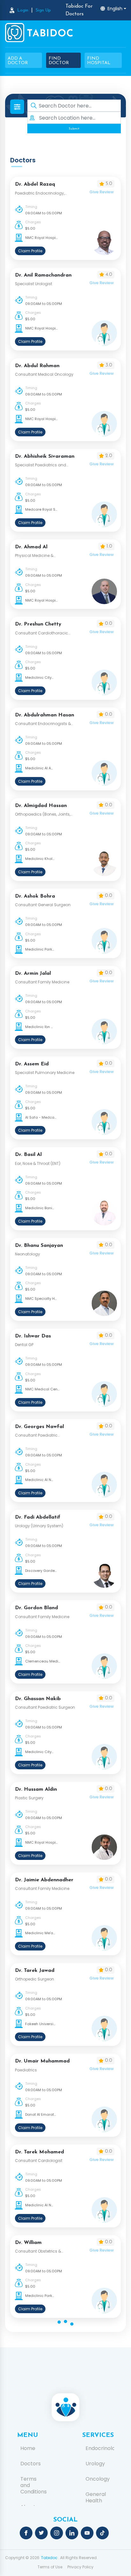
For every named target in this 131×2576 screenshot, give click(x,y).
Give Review (102, 192)
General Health (96, 2498)
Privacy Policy (80, 2567)
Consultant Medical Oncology (44, 374)
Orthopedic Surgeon (34, 1979)
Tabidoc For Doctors (79, 10)
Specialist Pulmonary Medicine (45, 1073)
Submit (74, 129)
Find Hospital (99, 61)
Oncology (98, 2479)
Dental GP (24, 1345)
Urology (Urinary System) (39, 1526)
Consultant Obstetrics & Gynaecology (38, 2251)
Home (28, 2448)
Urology (95, 2464)
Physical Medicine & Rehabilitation (34, 556)
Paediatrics (26, 2070)
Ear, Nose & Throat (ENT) (38, 1163)
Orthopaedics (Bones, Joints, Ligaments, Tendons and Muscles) (43, 814)
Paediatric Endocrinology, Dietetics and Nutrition (40, 193)
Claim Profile (30, 251)
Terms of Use (50, 2567)
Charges (33, 222)
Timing (31, 207)
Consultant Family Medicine (42, 982)
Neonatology (28, 1254)
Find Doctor (59, 61)
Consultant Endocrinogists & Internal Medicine (43, 724)
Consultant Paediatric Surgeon (45, 1707)
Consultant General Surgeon (43, 905)
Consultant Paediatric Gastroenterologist (36, 1435)
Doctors (31, 2464)
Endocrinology (98, 2448)
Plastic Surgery (29, 1798)
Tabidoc (49, 2558)
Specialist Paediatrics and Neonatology (41, 465)
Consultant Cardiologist (39, 2161)
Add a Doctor (18, 61)
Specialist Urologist (34, 284)
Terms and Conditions (33, 2485)
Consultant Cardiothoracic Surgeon (41, 633)
